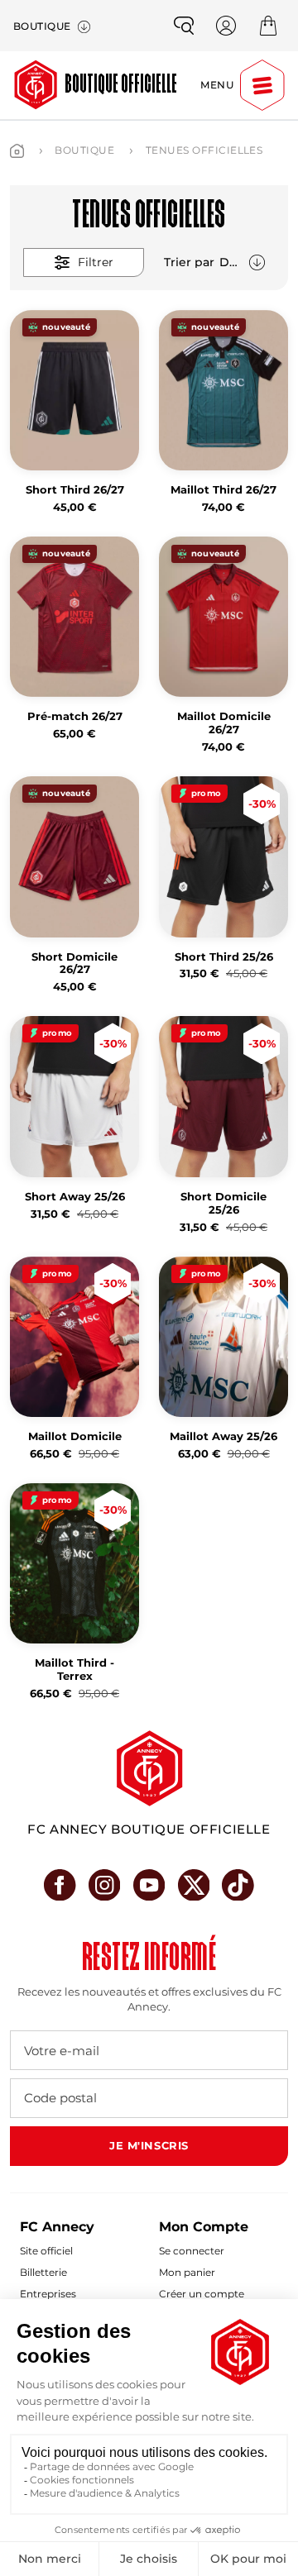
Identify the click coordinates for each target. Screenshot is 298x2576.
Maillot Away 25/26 (223, 1436)
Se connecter (192, 2251)
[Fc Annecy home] (149, 1768)
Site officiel (46, 2251)
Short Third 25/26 (224, 957)
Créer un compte (202, 2294)
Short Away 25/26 (75, 1197)
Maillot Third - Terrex (74, 1670)
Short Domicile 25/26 (223, 1203)
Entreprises (48, 2294)
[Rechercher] (184, 26)
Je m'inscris (149, 2145)
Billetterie (43, 2272)
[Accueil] (17, 151)
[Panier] (268, 26)
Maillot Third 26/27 (223, 490)
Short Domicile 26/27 (74, 964)
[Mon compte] (226, 26)
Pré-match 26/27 (75, 716)
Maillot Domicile (75, 1436)
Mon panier (187, 2272)
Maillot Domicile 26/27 (224, 723)
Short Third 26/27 (75, 490)
